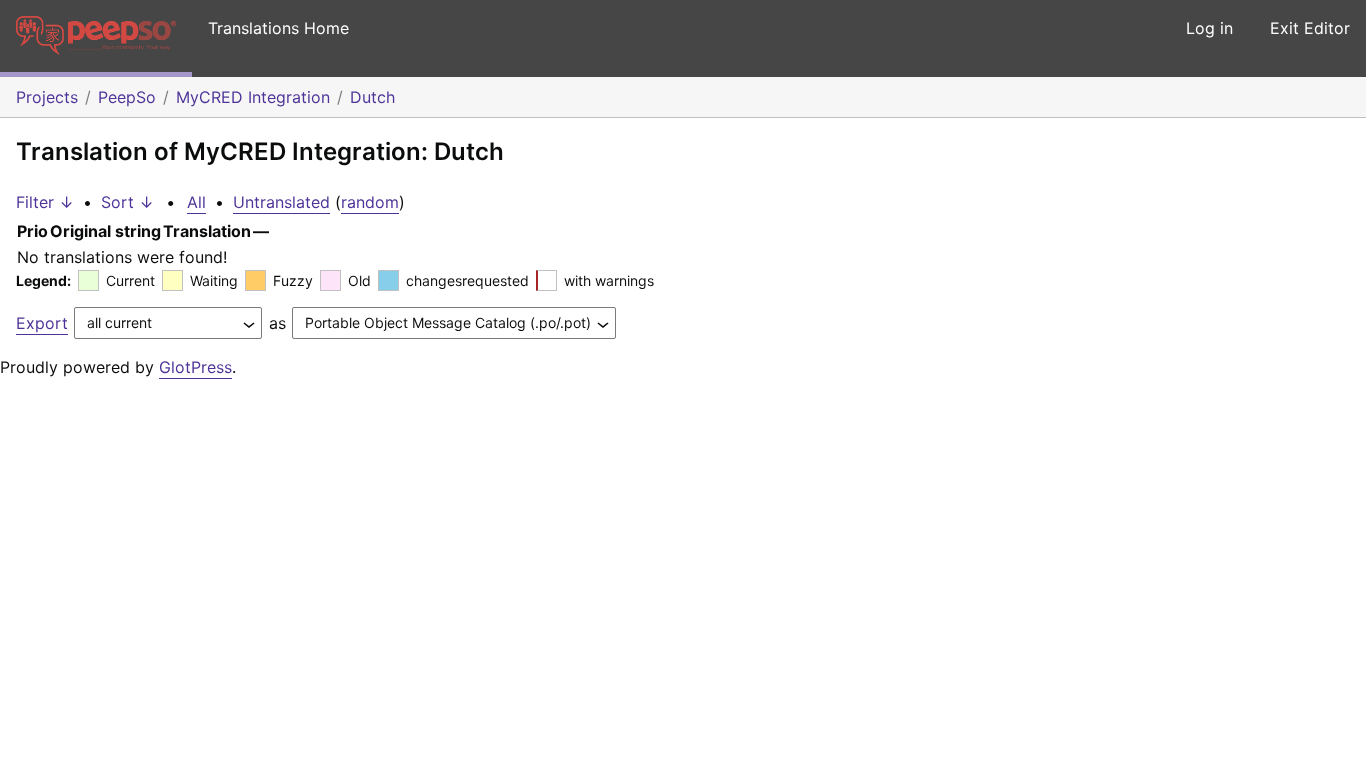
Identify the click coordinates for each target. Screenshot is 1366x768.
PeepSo (127, 97)
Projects (47, 97)
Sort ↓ (127, 202)
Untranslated (281, 202)
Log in (1209, 28)
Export (42, 323)
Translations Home (278, 28)
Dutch (372, 97)
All (196, 202)
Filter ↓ (45, 202)
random (370, 202)
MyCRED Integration (253, 97)
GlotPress (195, 367)
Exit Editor (1310, 28)
